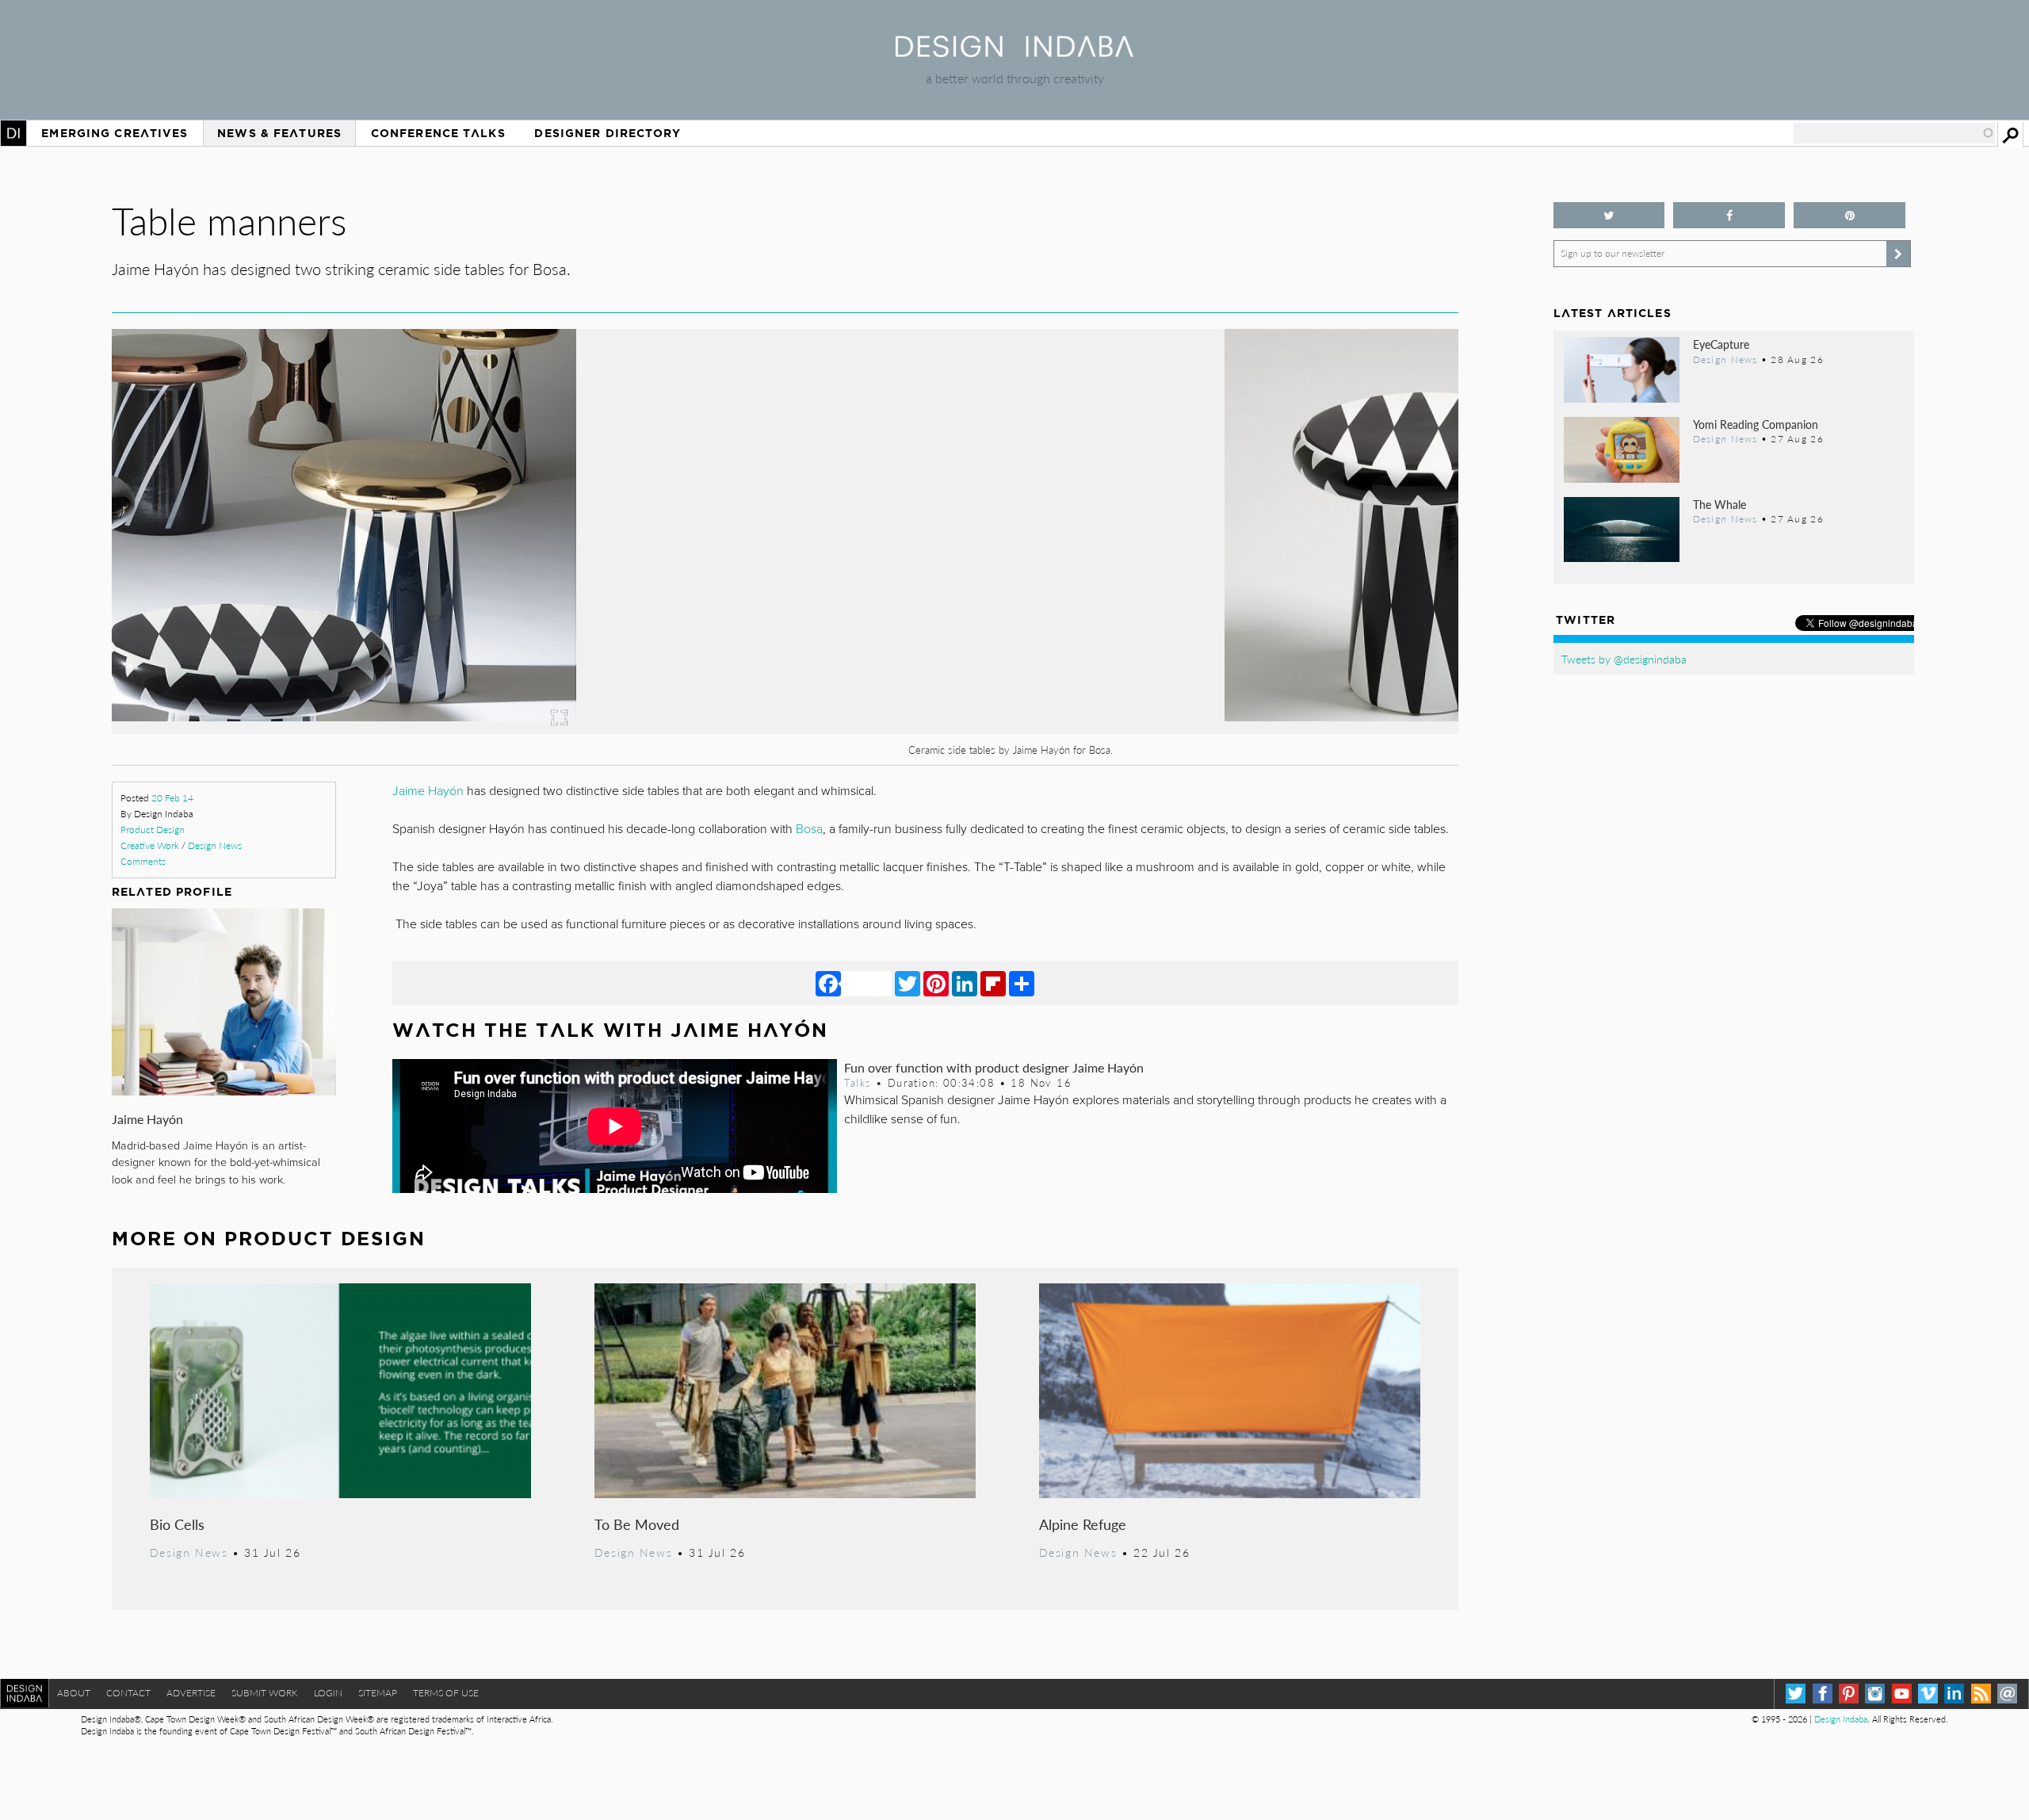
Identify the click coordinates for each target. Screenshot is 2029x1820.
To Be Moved (637, 1524)
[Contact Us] (2007, 1694)
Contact (128, 1693)
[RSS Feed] (1981, 1694)
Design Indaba (1841, 1719)
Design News (215, 845)
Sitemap (378, 1693)
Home (13, 133)
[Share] (1022, 983)
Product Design (153, 830)
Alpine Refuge (1083, 1524)
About (74, 1693)
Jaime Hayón (147, 1119)
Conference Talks (438, 133)
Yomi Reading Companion (1756, 424)
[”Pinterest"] (1849, 215)
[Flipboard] (993, 983)
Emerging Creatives (115, 133)
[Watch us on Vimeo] (1928, 1694)
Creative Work (150, 845)
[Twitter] (908, 983)
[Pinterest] (936, 983)
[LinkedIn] (965, 983)
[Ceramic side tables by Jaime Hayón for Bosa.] (785, 729)
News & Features (279, 133)
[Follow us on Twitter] (1609, 215)
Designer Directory (608, 133)
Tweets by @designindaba (1624, 659)
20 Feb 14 (172, 798)
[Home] (1014, 52)
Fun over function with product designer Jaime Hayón (994, 1067)
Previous (314, 619)
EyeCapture (1721, 344)
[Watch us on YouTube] (1902, 1694)
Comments (143, 861)
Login (328, 1693)
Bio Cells (177, 1524)
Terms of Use (446, 1693)
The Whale (1719, 504)
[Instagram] (1875, 1694)
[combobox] (1894, 133)
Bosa (809, 829)
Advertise (191, 1693)
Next (1256, 619)
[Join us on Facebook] (1729, 215)
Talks (858, 1083)
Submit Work (265, 1693)
